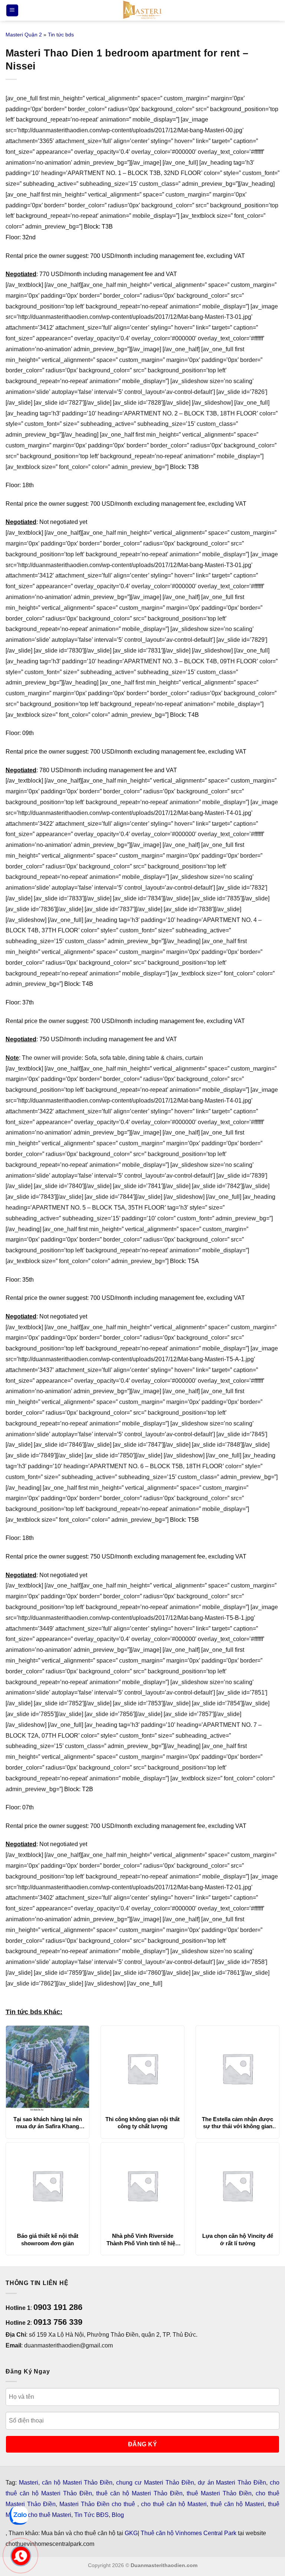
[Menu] (12, 11)
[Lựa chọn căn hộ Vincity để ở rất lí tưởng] (237, 2185)
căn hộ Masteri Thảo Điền (77, 2483)
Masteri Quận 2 (24, 35)
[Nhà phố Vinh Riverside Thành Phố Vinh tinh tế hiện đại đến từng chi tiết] (142, 2185)
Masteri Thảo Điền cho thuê (98, 2504)
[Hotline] (21, 2556)
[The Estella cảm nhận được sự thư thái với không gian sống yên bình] (237, 2068)
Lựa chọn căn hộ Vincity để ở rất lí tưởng (238, 2240)
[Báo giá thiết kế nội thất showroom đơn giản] (47, 2185)
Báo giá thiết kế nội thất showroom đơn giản (48, 2240)
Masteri (29, 2483)
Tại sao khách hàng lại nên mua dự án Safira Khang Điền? (48, 2123)
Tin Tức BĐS (91, 2515)
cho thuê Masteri (50, 2515)
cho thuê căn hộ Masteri (174, 2504)
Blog (118, 2515)
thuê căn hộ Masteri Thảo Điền (139, 2493)
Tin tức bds (61, 35)
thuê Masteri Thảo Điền (219, 2493)
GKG (131, 2533)
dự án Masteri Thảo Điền (232, 2483)
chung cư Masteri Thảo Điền (155, 2483)
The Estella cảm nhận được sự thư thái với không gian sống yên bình (237, 2123)
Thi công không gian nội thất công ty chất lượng (142, 2123)
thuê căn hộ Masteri (237, 2504)
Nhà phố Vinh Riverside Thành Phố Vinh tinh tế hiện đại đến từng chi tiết (142, 2240)
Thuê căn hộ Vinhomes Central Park (189, 2533)
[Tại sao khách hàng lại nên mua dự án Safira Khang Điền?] (47, 2068)
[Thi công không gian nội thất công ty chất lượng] (142, 2068)
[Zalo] (19, 2515)
